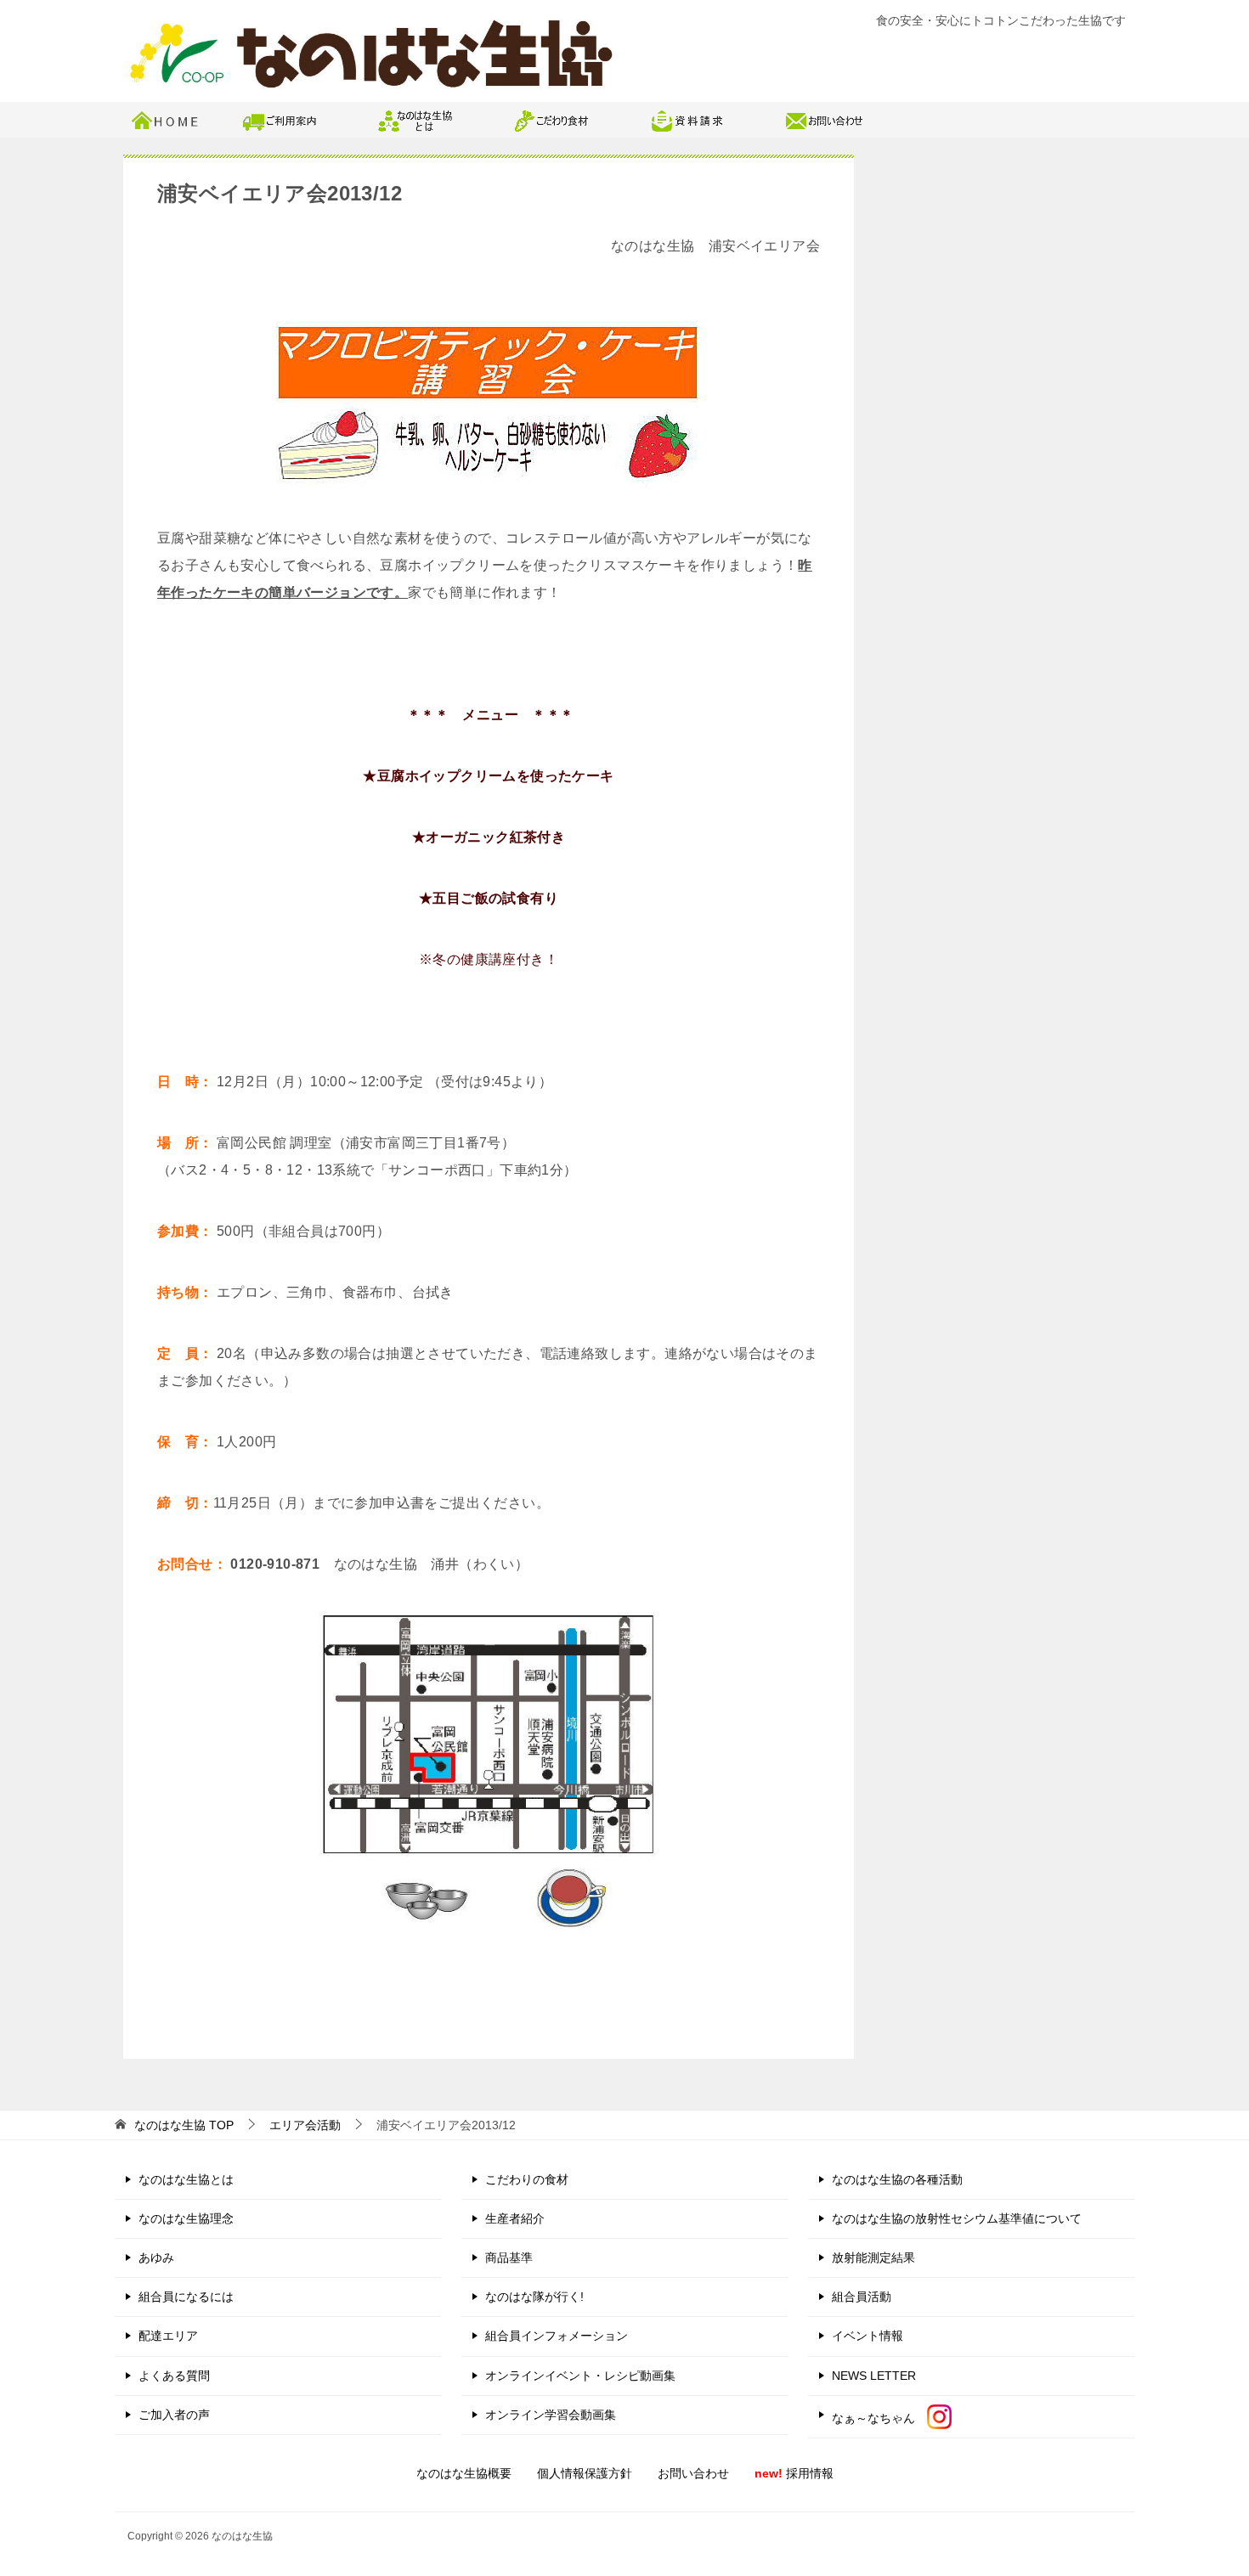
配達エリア (168, 2336)
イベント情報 (868, 2336)
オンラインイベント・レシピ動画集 (580, 2376)
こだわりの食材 (527, 2179)
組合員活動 (862, 2297)
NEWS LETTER (874, 2376)
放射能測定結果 (873, 2258)
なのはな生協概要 (464, 2473)
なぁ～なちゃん (879, 2418)
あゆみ (156, 2258)
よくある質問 (174, 2376)
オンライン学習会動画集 (551, 2415)
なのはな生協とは (186, 2179)
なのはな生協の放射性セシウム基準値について (957, 2218)
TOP (184, 2125)
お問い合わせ (693, 2473)
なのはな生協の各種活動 (897, 2179)
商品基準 (509, 2258)
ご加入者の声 (174, 2415)
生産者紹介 (515, 2218)
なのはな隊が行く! (534, 2297)
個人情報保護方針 (585, 2473)
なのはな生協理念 (186, 2218)
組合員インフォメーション (557, 2336)
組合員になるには (186, 2297)
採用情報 (794, 2473)
